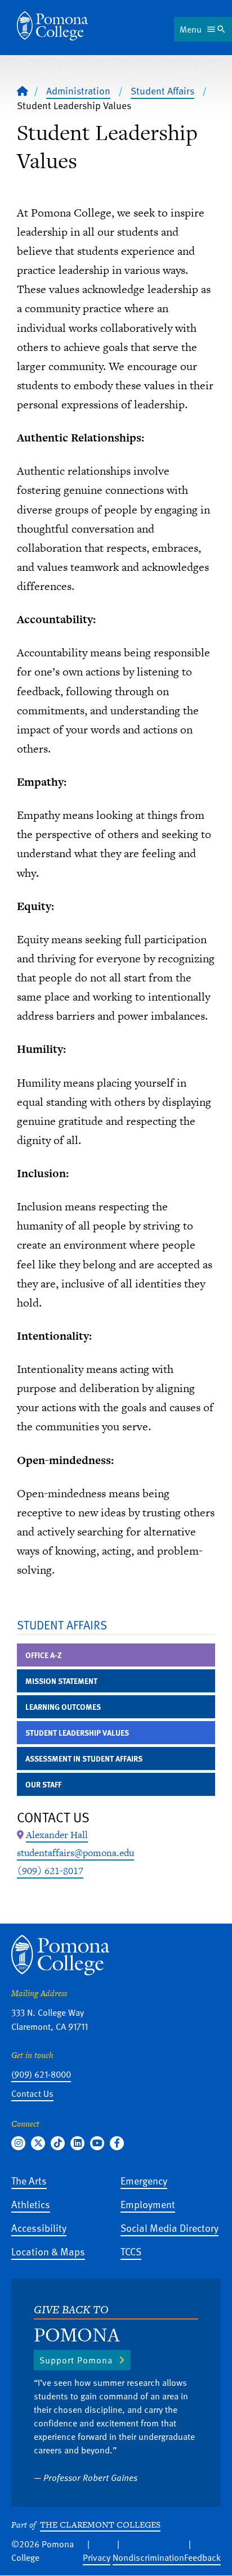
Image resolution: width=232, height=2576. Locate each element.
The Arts (29, 2180)
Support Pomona (76, 2360)
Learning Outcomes (63, 1707)
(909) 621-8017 (50, 1871)
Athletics (31, 2204)
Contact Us (32, 2093)
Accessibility (39, 2228)
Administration (78, 91)
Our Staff (43, 1784)
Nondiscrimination (148, 2557)
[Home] (52, 26)
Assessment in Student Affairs (84, 1758)
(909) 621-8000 (41, 2074)
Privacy (97, 2557)
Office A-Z (44, 1655)
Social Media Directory (169, 2228)
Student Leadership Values (77, 1733)
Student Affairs (162, 91)
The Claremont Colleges (100, 2525)
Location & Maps (48, 2251)
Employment (148, 2204)
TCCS (131, 2251)
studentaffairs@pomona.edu (75, 1853)
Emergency (144, 2180)
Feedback (202, 2557)
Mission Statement (61, 1681)
